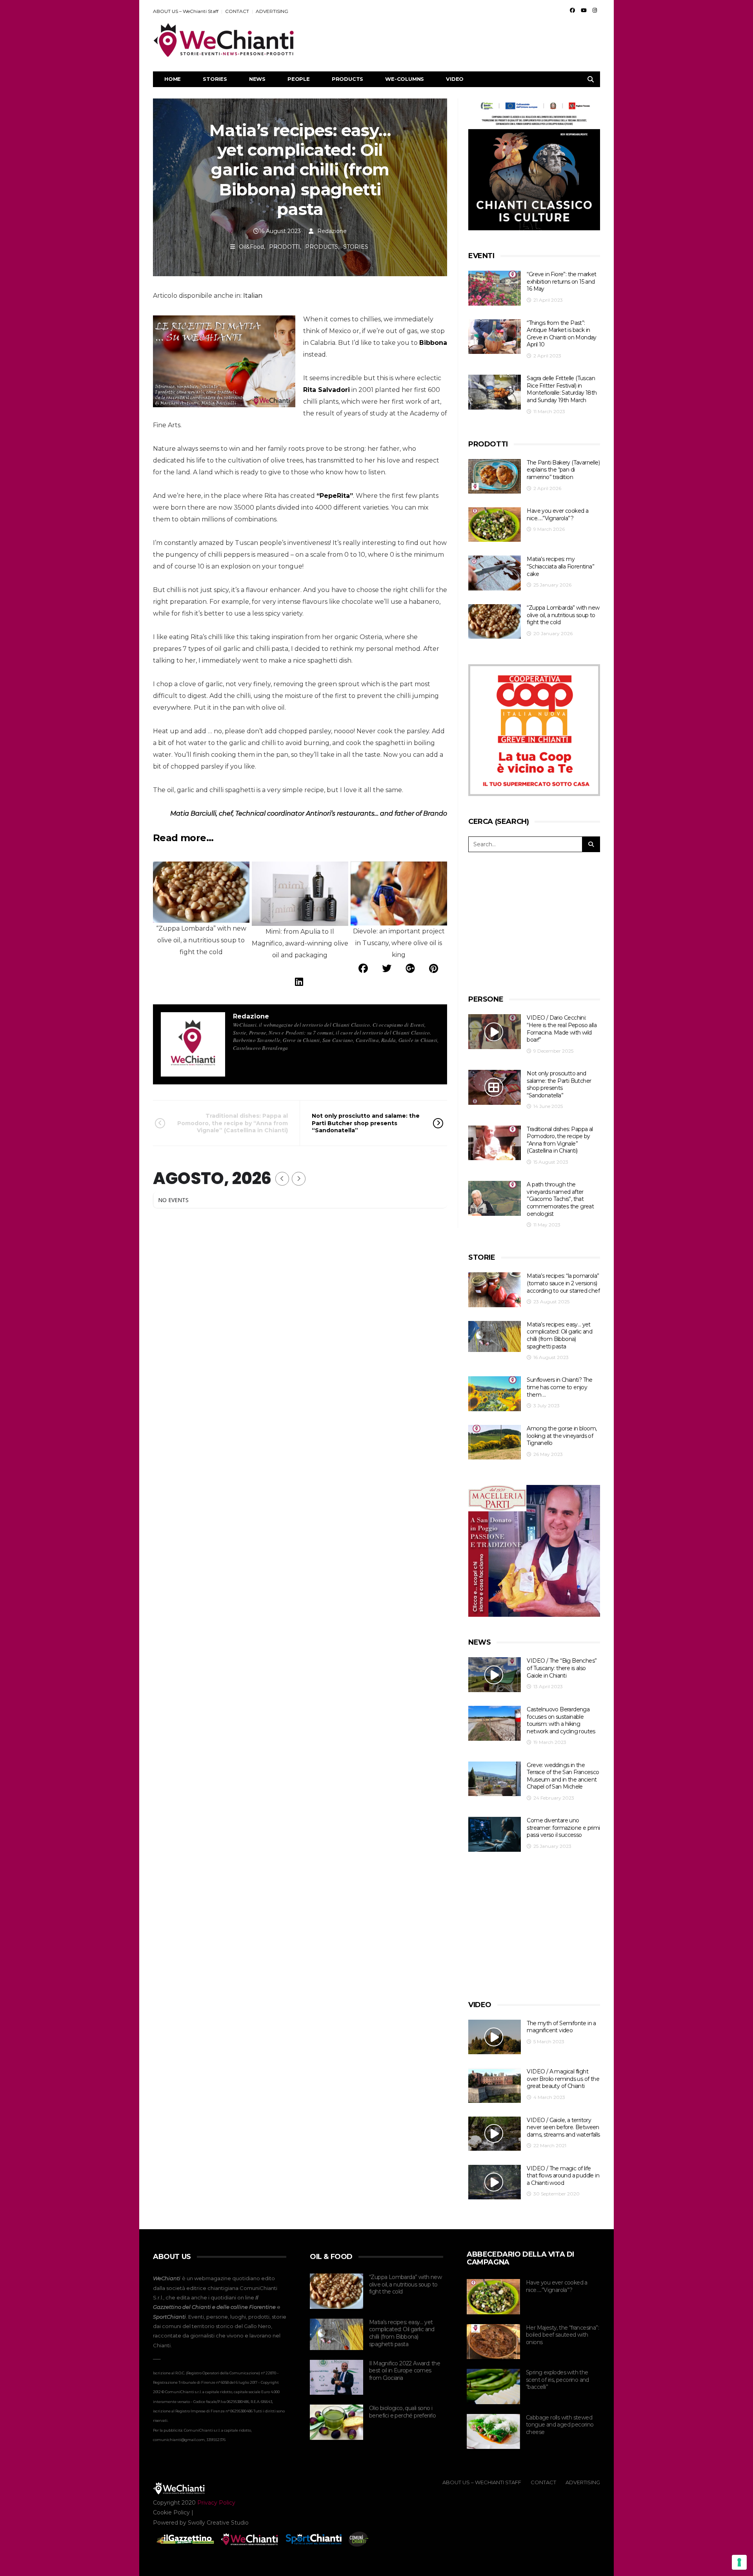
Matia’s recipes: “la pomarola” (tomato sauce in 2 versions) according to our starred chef (563, 1283)
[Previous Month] (282, 1179)
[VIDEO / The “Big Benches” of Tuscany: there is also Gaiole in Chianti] (495, 1675)
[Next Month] (299, 1179)
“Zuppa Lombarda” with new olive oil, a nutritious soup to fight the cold (563, 615)
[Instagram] (595, 10)
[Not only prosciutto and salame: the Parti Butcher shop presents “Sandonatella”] (495, 1087)
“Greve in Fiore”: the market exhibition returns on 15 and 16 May (561, 281)
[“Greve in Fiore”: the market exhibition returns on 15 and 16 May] (495, 288)
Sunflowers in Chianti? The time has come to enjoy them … (559, 1387)
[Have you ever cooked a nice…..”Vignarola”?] (495, 525)
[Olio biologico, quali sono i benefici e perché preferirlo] (336, 2422)
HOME (173, 79)
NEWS (257, 79)
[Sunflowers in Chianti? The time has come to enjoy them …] (495, 1394)
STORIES (215, 79)
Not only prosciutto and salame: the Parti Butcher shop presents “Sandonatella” (366, 1123)
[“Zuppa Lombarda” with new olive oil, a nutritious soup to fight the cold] (495, 622)
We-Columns (405, 79)
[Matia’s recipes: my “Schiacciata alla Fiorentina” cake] (495, 573)
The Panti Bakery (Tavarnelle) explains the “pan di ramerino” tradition (563, 470)
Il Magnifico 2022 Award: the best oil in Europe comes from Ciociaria (405, 2371)
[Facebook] (572, 10)
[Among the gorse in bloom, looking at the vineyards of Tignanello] (495, 1442)
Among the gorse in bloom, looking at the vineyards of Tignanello (562, 1436)
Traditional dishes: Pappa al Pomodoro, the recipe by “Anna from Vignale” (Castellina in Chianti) (233, 1123)
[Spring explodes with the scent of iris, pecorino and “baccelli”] (493, 2387)
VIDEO (455, 79)
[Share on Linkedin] (299, 982)
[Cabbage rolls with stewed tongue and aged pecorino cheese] (493, 2432)
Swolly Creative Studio (218, 2523)
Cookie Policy (171, 2512)
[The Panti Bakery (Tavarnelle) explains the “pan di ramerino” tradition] (495, 476)
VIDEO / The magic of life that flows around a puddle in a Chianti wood (563, 2176)
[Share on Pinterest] (434, 968)
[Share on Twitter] (387, 968)
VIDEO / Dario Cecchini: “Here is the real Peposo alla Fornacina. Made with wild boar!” (562, 1029)
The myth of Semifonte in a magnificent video (561, 2027)
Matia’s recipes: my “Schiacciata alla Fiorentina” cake (560, 566)
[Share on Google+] (410, 968)
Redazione (332, 231)
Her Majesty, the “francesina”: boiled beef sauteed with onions (562, 2335)
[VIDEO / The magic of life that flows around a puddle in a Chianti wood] (495, 2182)
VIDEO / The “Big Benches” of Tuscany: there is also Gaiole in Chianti (562, 1668)
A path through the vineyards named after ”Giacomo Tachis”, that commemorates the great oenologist (560, 1199)
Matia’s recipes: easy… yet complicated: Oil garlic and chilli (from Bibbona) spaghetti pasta (559, 1335)
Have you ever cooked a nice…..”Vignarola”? (557, 515)
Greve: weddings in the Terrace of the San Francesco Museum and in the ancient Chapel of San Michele (563, 1776)
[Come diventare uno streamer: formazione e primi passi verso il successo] (495, 1834)
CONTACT (237, 11)
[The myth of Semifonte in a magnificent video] (495, 2037)
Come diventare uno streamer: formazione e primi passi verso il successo (563, 1828)
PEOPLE (299, 79)
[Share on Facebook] (363, 968)
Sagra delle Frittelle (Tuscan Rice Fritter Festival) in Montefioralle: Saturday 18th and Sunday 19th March (562, 389)
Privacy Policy (216, 2503)
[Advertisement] (457, 40)
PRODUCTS (347, 79)
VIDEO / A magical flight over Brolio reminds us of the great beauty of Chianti (563, 2079)
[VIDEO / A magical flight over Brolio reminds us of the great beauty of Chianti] (495, 2085)
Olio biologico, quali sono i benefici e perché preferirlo (402, 2412)
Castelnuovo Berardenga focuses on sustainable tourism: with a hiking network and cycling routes (561, 1720)
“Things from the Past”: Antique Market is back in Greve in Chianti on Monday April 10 (561, 334)
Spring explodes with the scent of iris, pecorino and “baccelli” (557, 2380)
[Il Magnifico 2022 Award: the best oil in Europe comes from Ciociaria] (336, 2377)
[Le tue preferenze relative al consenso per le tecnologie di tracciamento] (739, 2562)
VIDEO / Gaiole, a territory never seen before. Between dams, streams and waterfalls (563, 2127)
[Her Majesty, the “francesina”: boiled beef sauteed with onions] (493, 2342)
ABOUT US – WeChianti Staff (186, 11)
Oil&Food (251, 247)
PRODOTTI (285, 247)
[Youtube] (584, 10)
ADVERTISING (272, 11)
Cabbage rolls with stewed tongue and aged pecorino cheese (560, 2425)
